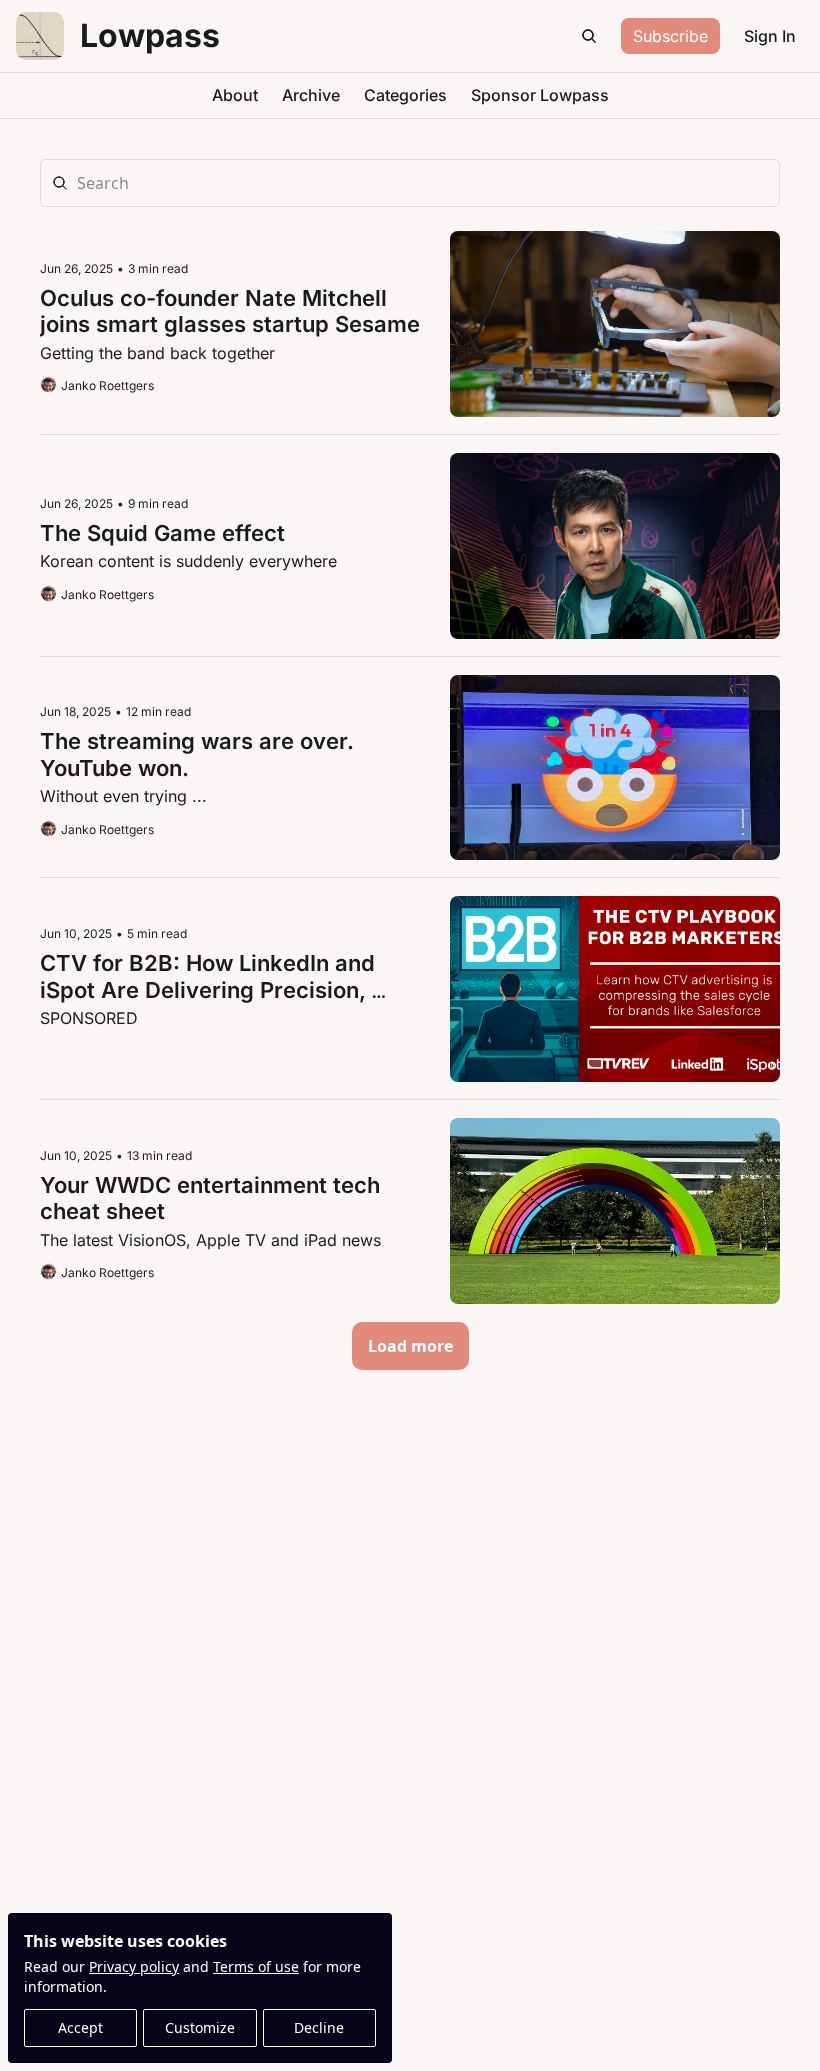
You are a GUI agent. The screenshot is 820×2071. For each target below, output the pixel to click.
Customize (200, 2027)
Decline (319, 2027)
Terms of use (256, 1966)
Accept (80, 2027)
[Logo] (40, 36)
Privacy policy (134, 1966)
